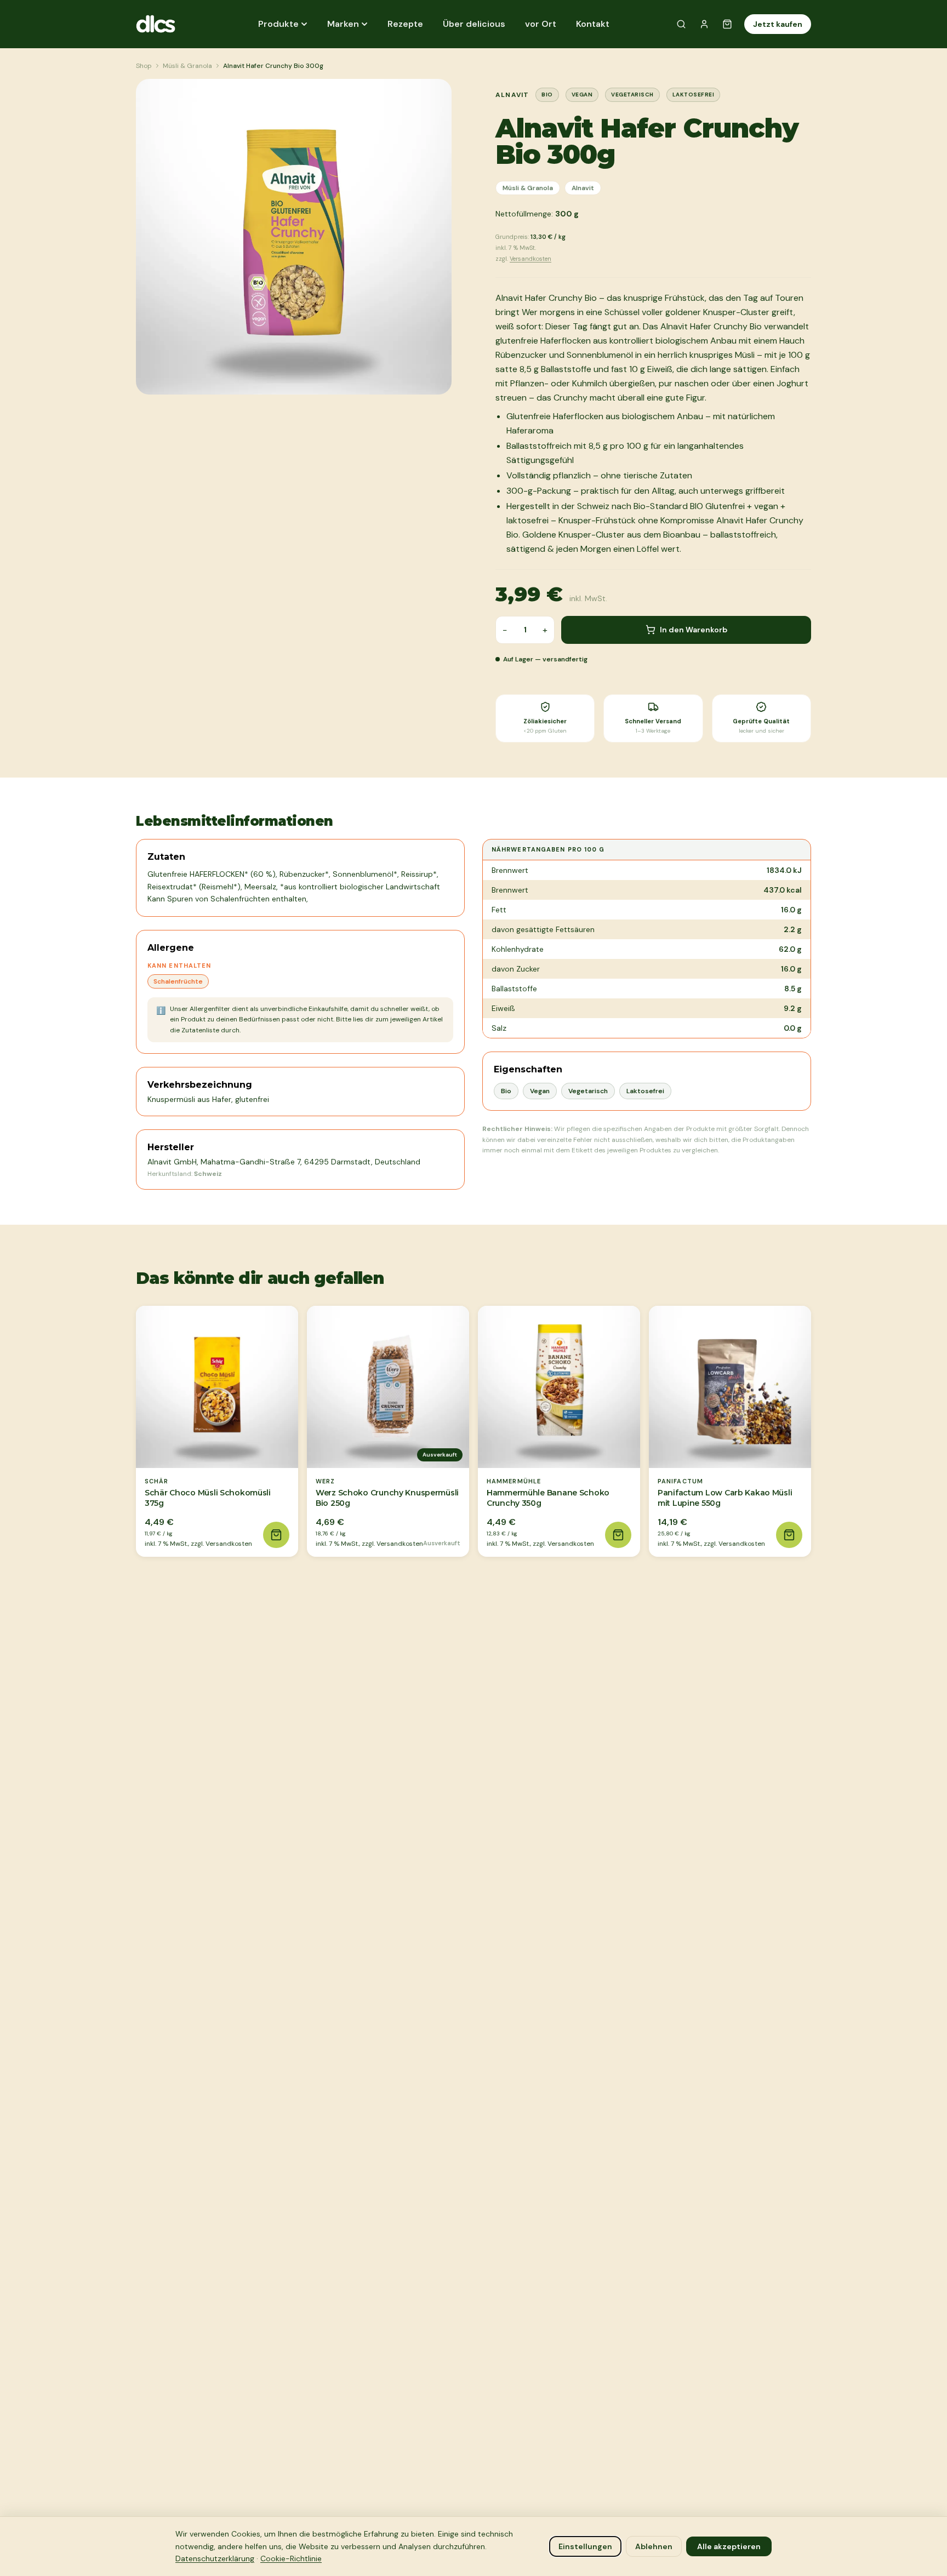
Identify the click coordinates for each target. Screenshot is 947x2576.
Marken (343, 24)
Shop (144, 66)
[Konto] (704, 24)
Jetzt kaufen (778, 24)
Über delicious (474, 24)
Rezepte (405, 24)
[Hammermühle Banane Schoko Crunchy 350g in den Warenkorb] (618, 1535)
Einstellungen (585, 2546)
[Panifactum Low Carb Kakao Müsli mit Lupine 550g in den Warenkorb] (789, 1535)
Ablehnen (654, 2546)
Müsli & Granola (187, 66)
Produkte (278, 24)
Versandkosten (530, 259)
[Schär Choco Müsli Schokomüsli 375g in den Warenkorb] (276, 1535)
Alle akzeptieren (729, 2546)
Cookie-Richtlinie (291, 2558)
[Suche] (681, 24)
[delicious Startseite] (166, 24)
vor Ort (541, 24)
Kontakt (593, 24)
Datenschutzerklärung (215, 2558)
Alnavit (583, 188)
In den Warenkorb (694, 630)
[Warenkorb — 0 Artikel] (727, 24)
